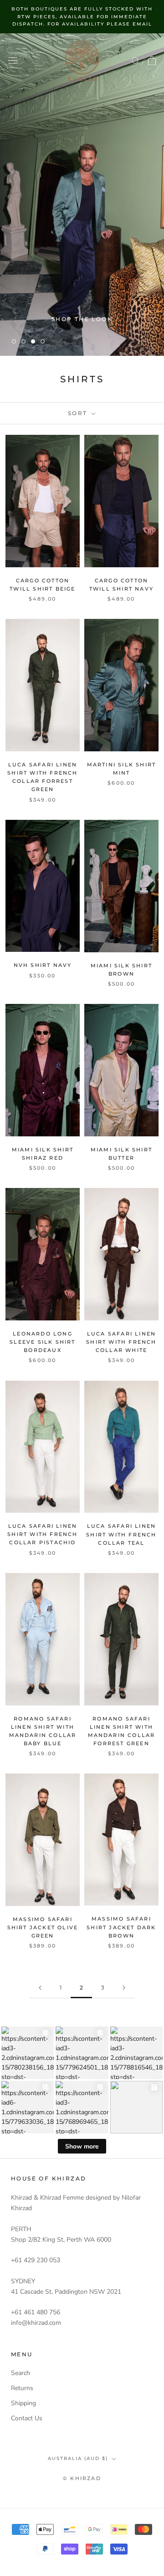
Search (20, 2373)
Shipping (23, 2403)
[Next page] (124, 1988)
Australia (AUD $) (78, 2458)
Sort (79, 413)
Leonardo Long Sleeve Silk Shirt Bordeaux (42, 1342)
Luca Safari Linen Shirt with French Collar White (121, 1342)
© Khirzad (82, 2478)
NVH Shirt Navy (43, 965)
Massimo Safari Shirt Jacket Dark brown (121, 1927)
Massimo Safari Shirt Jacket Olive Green (43, 1927)
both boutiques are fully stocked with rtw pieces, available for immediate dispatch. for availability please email (82, 16)
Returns (22, 2388)
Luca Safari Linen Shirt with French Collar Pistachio (42, 1534)
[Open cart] (152, 61)
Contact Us (27, 2418)
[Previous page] (40, 1988)
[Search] (136, 61)
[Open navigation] (13, 61)
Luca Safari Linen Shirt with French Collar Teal (121, 1534)
